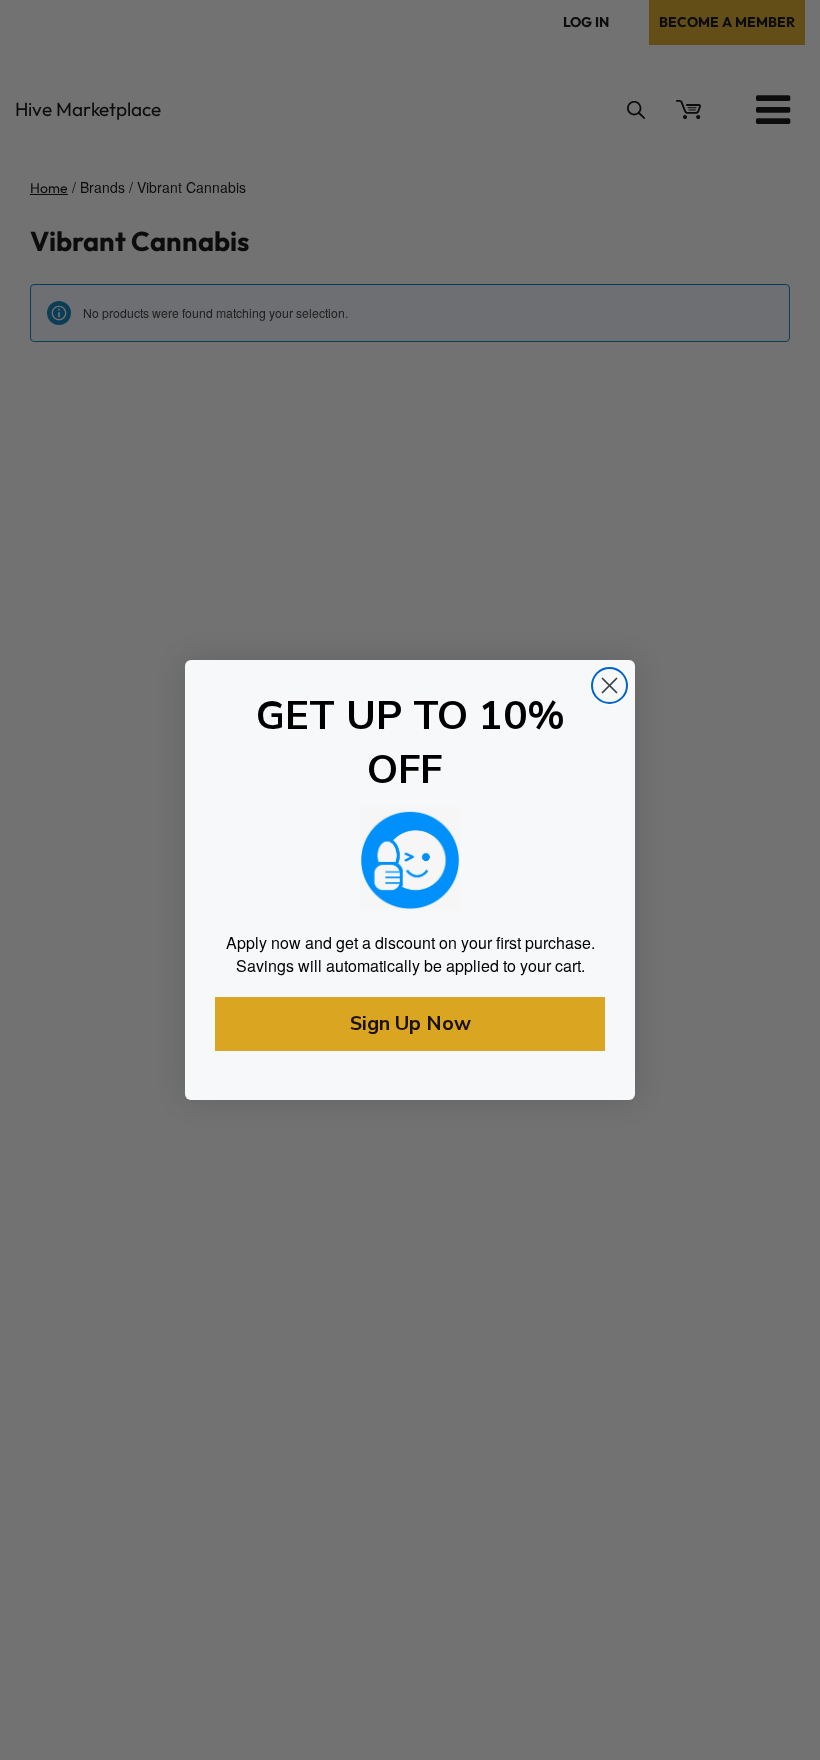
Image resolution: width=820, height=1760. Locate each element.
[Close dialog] (609, 685)
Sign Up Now (410, 1023)
